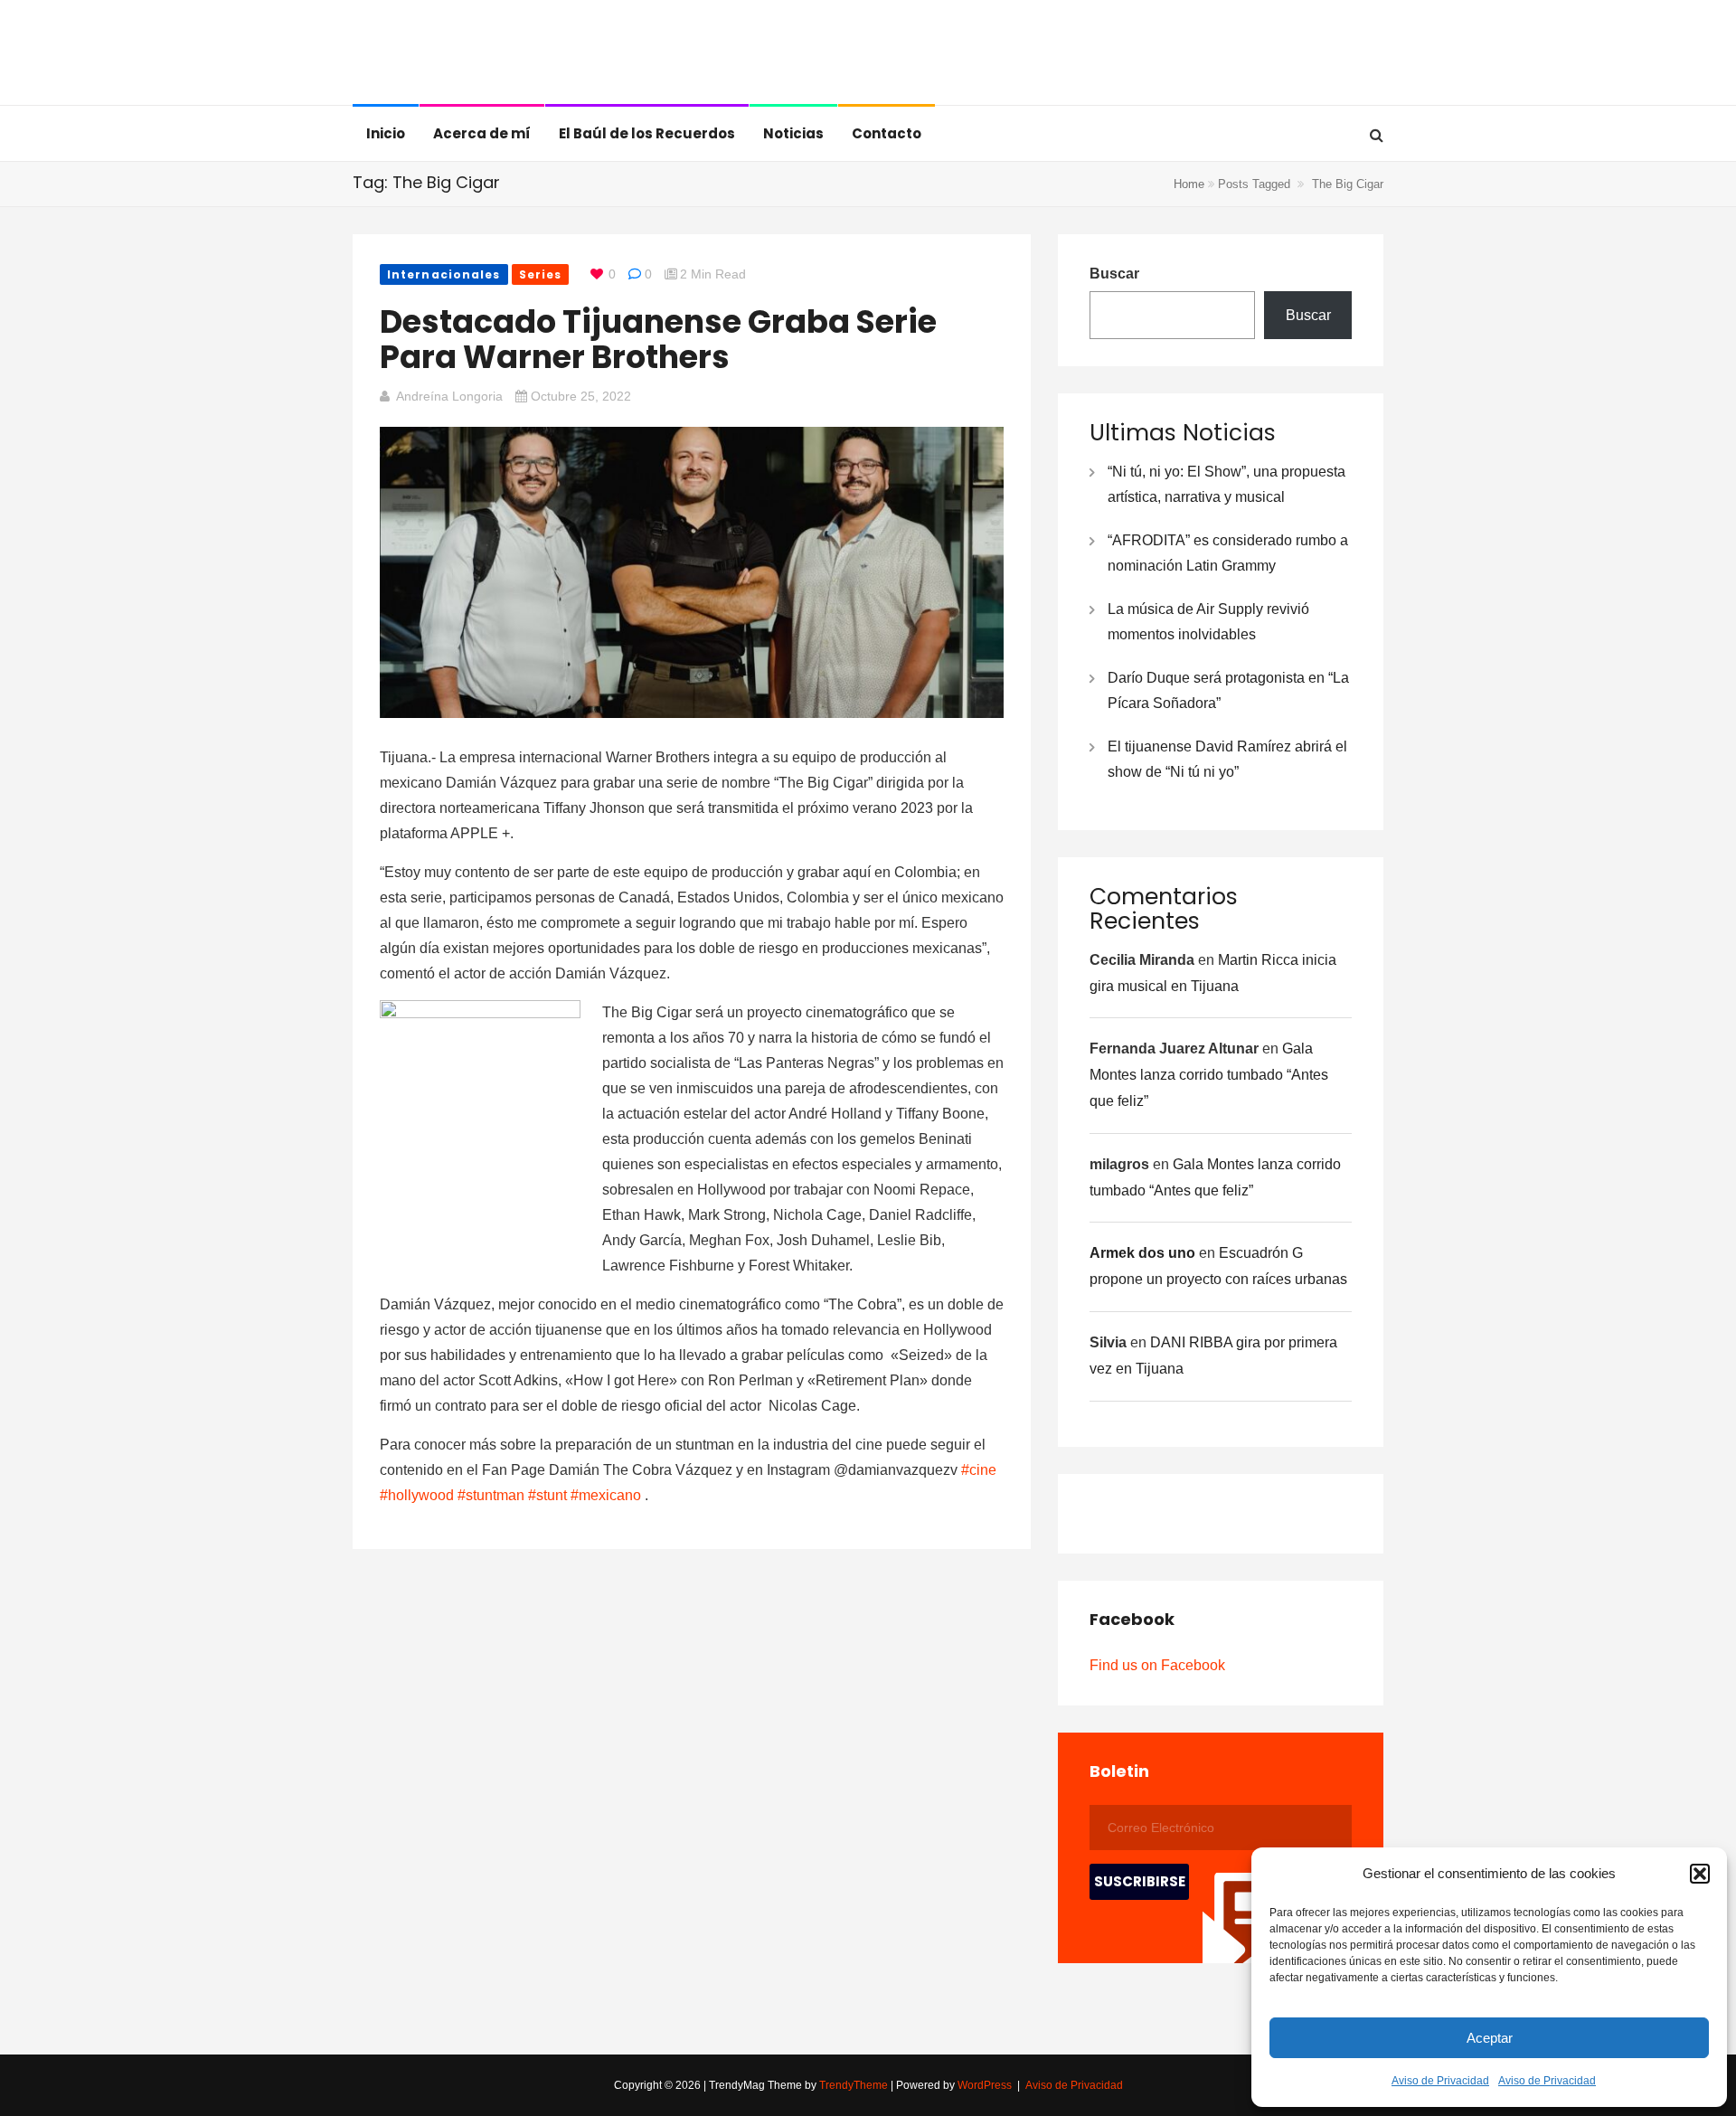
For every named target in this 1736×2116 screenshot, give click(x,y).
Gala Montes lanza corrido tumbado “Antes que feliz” (1209, 1075)
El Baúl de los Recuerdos (647, 133)
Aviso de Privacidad (1440, 2081)
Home (1189, 184)
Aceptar (1490, 2038)
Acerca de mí (482, 133)
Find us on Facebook (1157, 1665)
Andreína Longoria (449, 396)
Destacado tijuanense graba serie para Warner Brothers (658, 339)
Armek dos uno (1142, 1253)
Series (541, 274)
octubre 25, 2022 (581, 396)
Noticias (793, 133)
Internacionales (444, 274)
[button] (1700, 1874)
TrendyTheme (854, 2085)
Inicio (386, 133)
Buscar (1114, 274)
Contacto (887, 133)
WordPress (985, 2085)
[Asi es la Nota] (445, 54)
